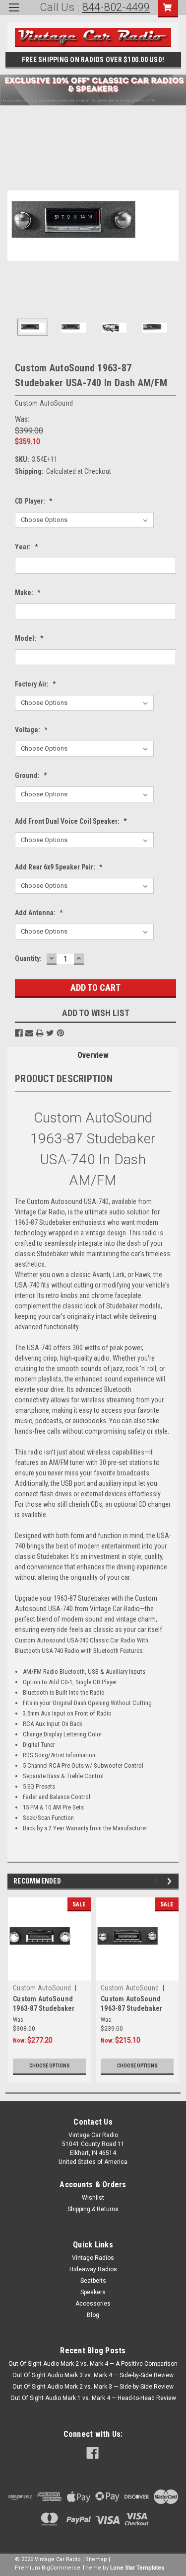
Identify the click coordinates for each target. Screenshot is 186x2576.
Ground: (31, 775)
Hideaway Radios (93, 2269)
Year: (27, 547)
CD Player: (34, 501)
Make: (28, 593)
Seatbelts (93, 2281)
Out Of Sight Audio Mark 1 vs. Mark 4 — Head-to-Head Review (93, 2398)
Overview (93, 1055)
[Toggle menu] (14, 14)
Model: (29, 638)
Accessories (93, 2304)
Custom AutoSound (42, 1988)
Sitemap (96, 2559)
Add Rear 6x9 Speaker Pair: (59, 867)
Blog (93, 2315)
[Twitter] (50, 1033)
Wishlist (93, 2198)
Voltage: (31, 730)
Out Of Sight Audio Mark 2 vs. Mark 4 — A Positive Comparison (93, 2364)
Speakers (93, 2292)
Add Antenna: (39, 913)
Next (171, 226)
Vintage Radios (93, 2258)
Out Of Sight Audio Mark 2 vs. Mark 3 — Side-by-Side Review (93, 2387)
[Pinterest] (61, 1033)
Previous (15, 226)
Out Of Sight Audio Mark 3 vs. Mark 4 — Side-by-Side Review (93, 2375)
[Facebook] (19, 1033)
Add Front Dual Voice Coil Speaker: (71, 821)
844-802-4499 (116, 7)
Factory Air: (35, 684)
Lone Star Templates (137, 2568)
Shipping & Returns (93, 2209)
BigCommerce (61, 2568)
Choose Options (49, 2066)
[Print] (40, 1033)
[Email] (29, 1033)
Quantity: (28, 958)
